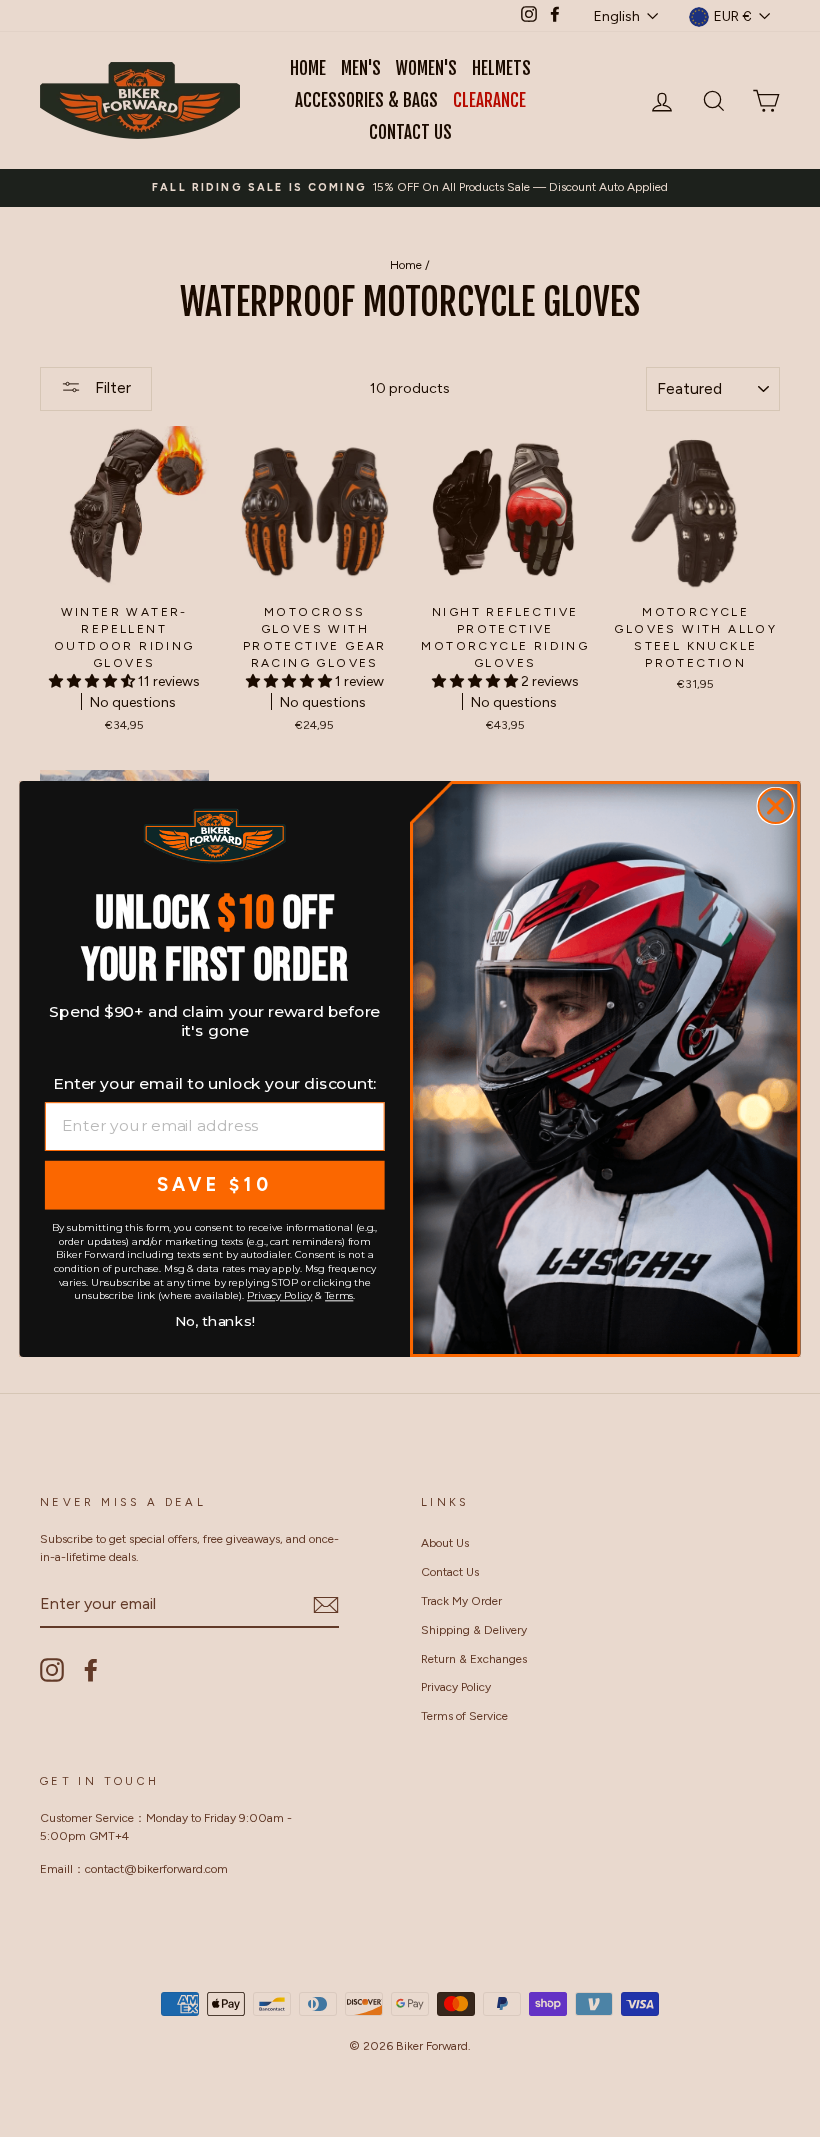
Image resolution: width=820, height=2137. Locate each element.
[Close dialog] (776, 805)
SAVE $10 (214, 1184)
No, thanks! (215, 1318)
